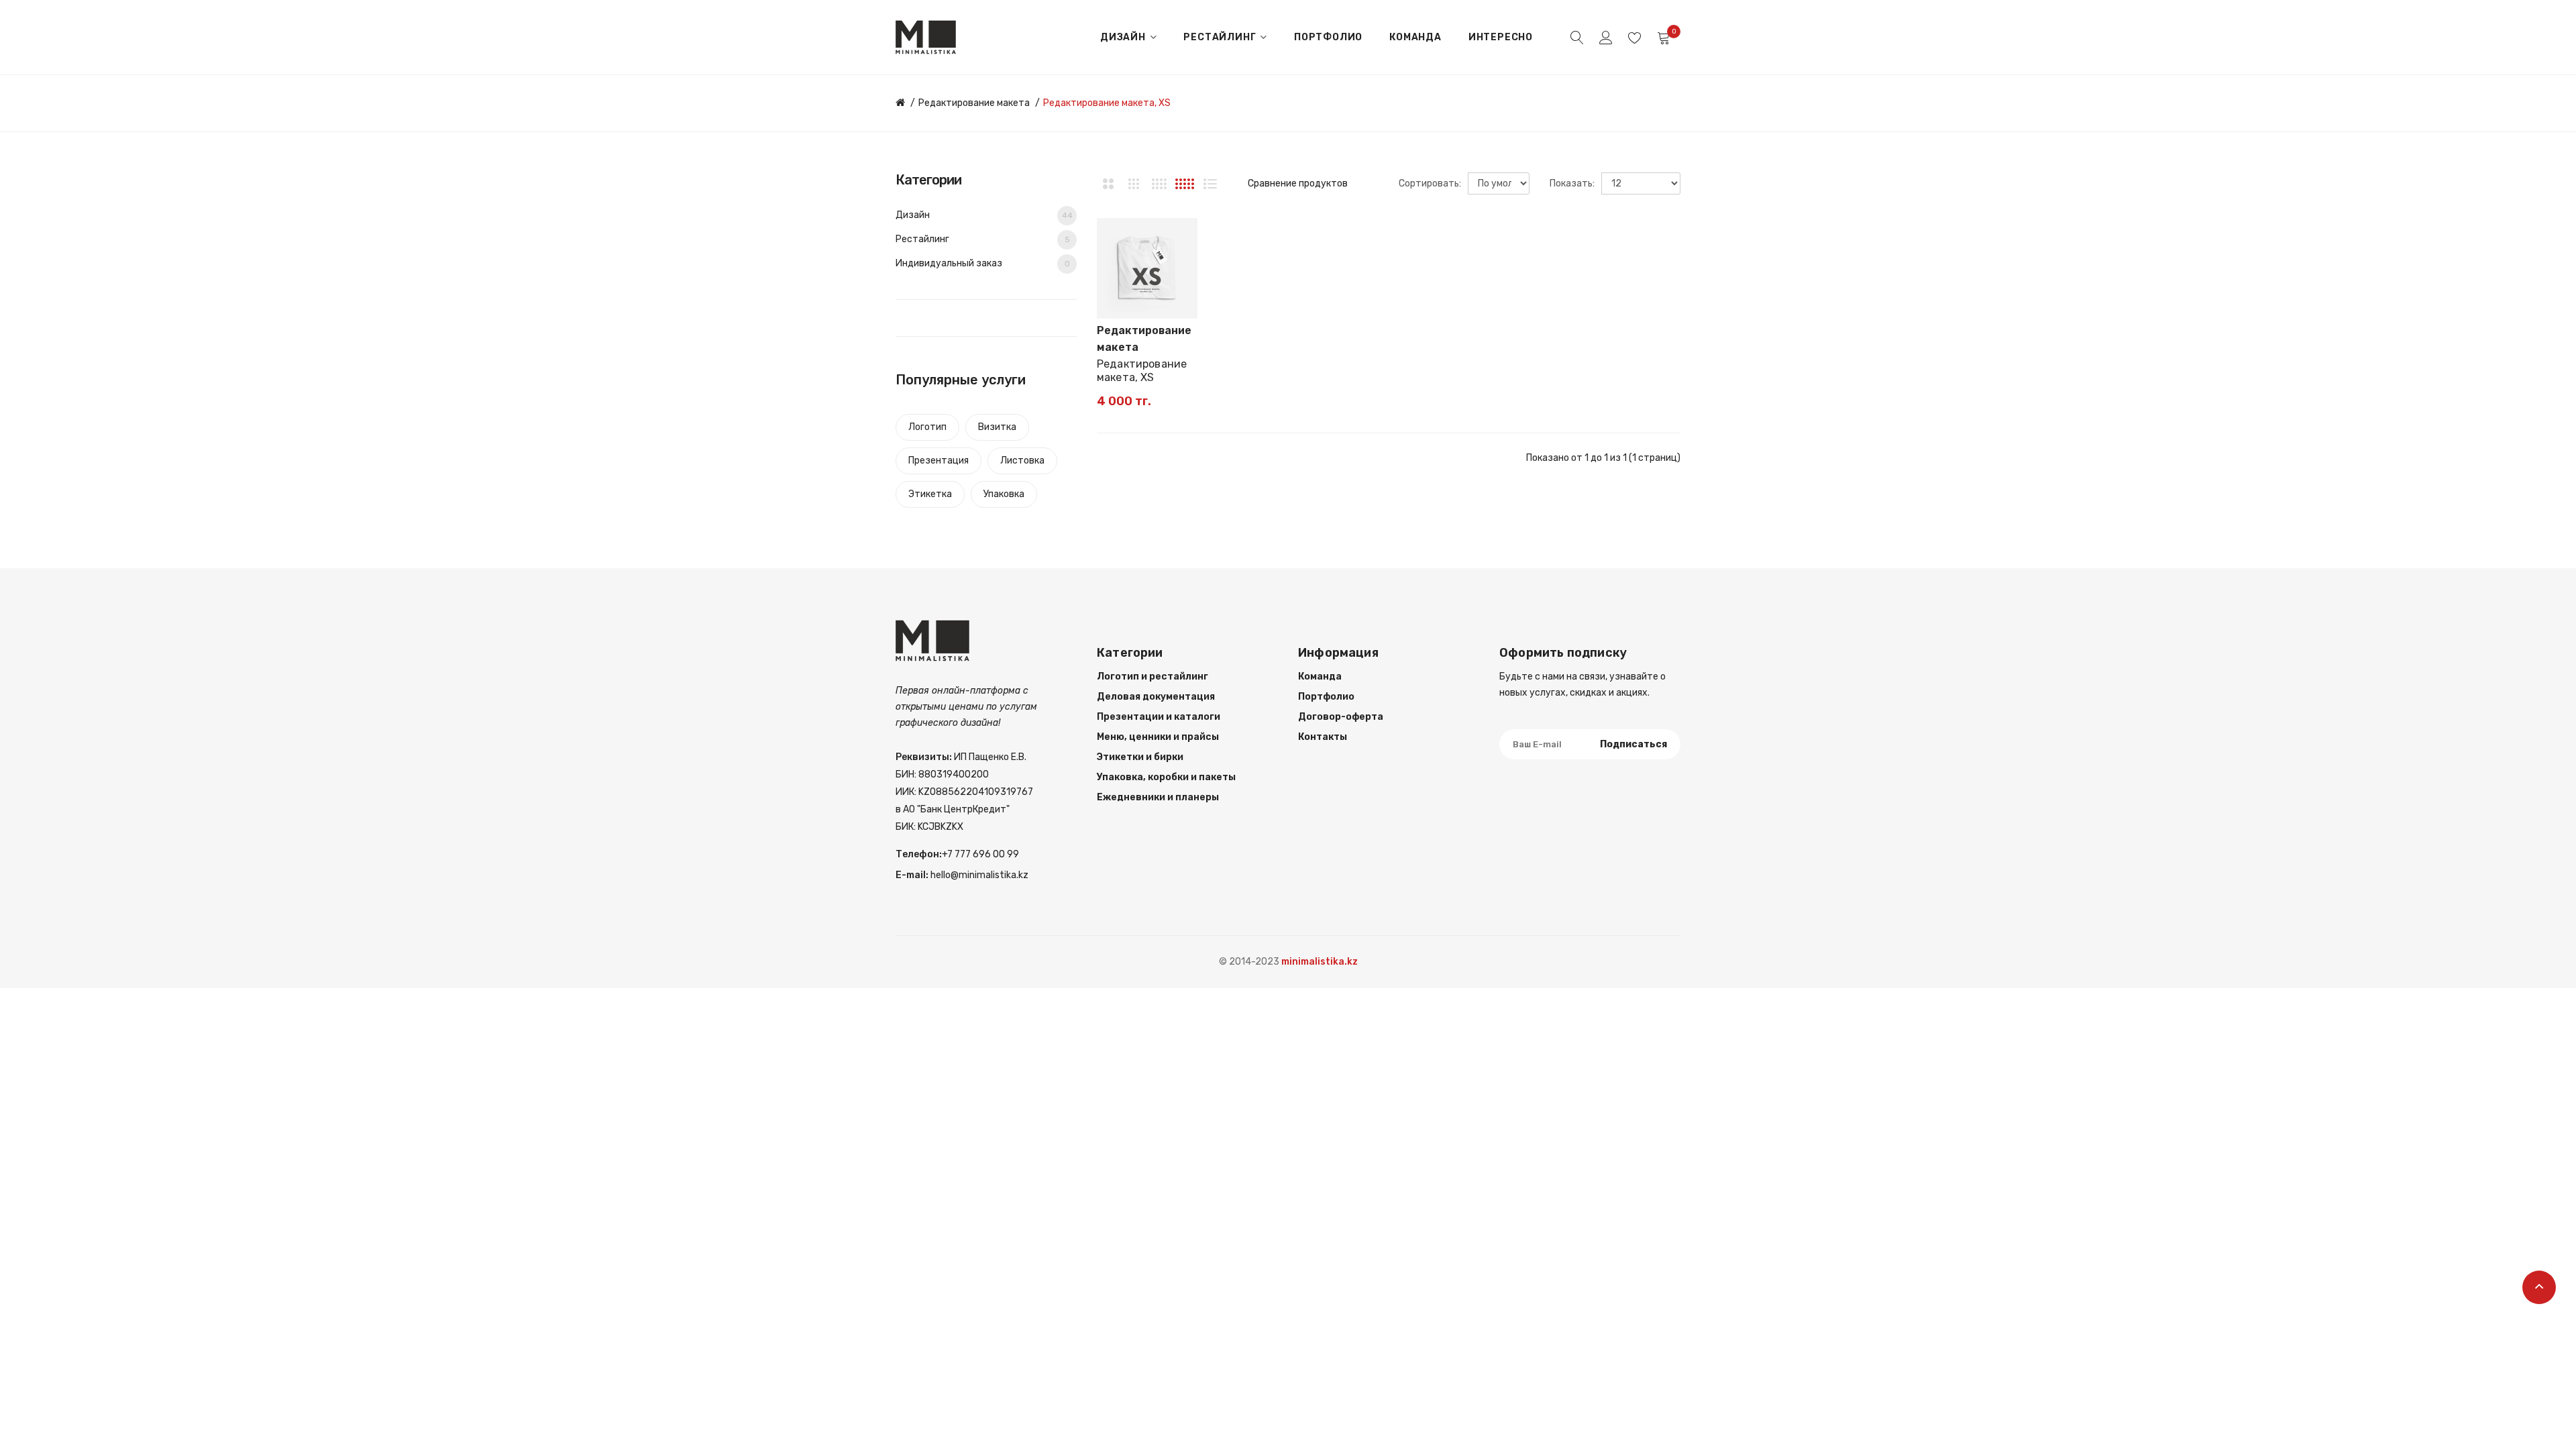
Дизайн (984, 215)
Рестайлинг (983, 239)
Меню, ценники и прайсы (1158, 737)
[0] (1664, 38)
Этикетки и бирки (1140, 757)
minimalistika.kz (1320, 962)
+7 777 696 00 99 (980, 854)
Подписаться (1633, 744)
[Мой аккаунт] (1606, 38)
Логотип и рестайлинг (1152, 677)
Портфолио (1326, 697)
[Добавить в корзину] (1116, 302)
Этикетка (930, 494)
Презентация (938, 461)
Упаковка (1004, 494)
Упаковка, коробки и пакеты (1166, 777)
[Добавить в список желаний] (1181, 235)
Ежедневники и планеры (1158, 797)
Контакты (1323, 737)
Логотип (927, 427)
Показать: (1572, 183)
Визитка (997, 427)
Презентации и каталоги (1159, 717)
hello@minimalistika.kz (978, 875)
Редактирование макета (974, 103)
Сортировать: (1430, 183)
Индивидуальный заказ (983, 263)
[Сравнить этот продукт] (1181, 258)
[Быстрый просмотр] (1181, 282)
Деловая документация (1156, 697)
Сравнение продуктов (1298, 183)
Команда (1320, 677)
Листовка (1022, 461)
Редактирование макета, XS (1107, 103)
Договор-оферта (1341, 717)
